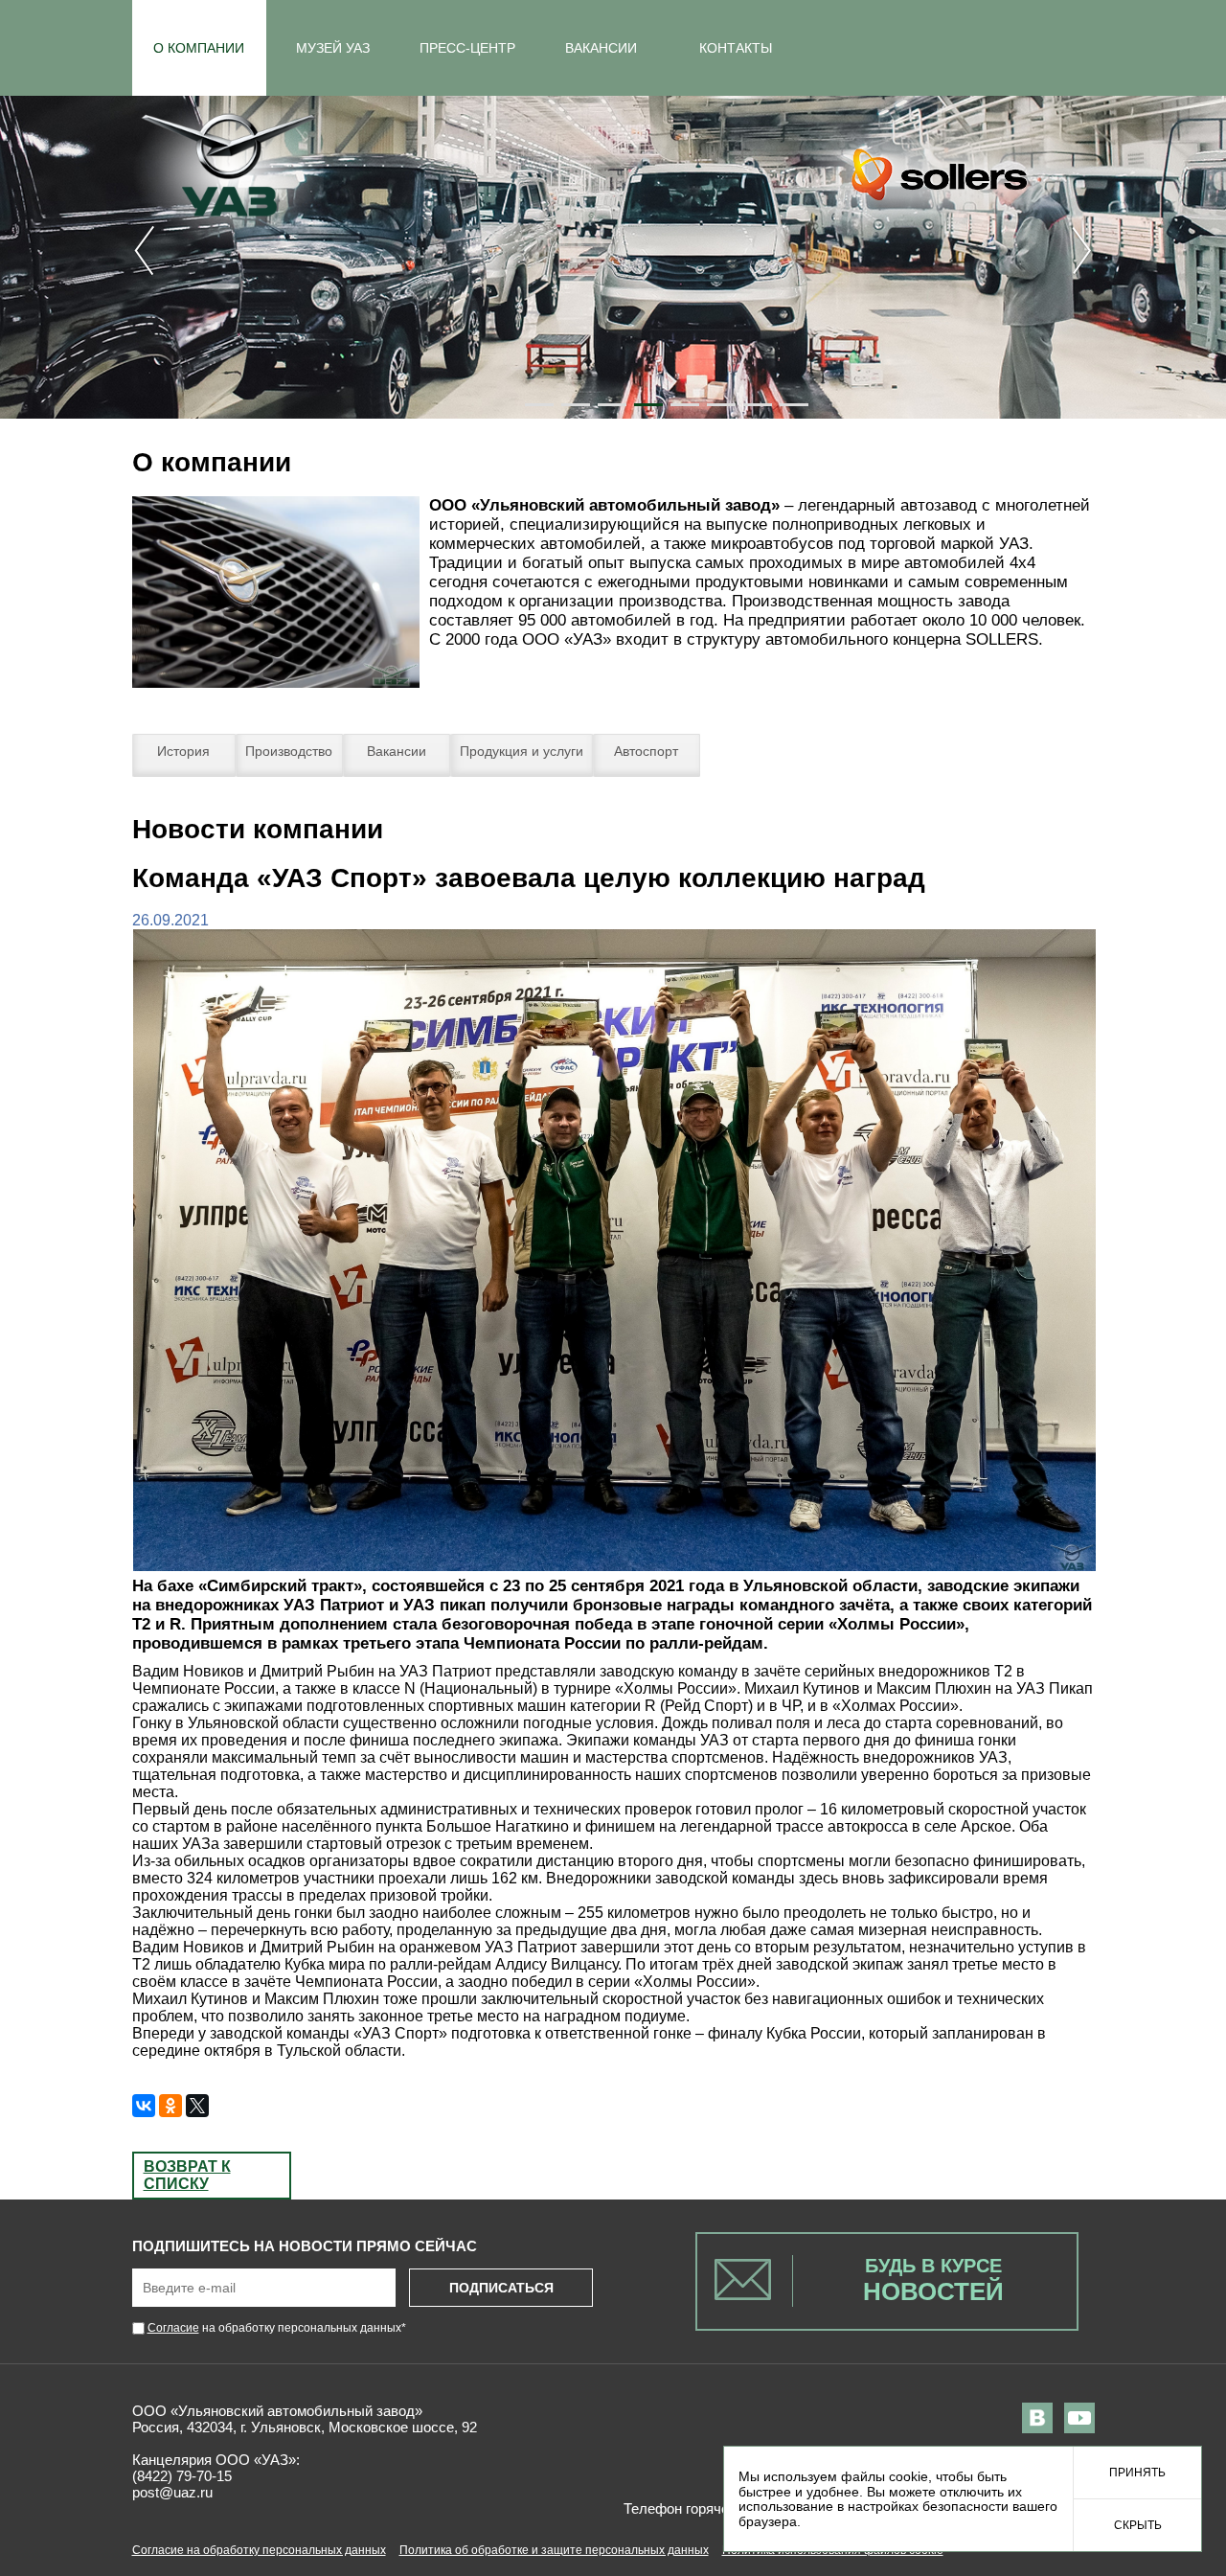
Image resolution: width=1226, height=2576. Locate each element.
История (183, 751)
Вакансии (397, 751)
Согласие (173, 2328)
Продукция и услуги (522, 751)
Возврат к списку (187, 2175)
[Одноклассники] (170, 2106)
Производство (289, 751)
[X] (197, 2106)
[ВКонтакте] (144, 2106)
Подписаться (501, 2288)
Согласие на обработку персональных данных (259, 2550)
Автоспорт (646, 751)
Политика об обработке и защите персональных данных (554, 2550)
